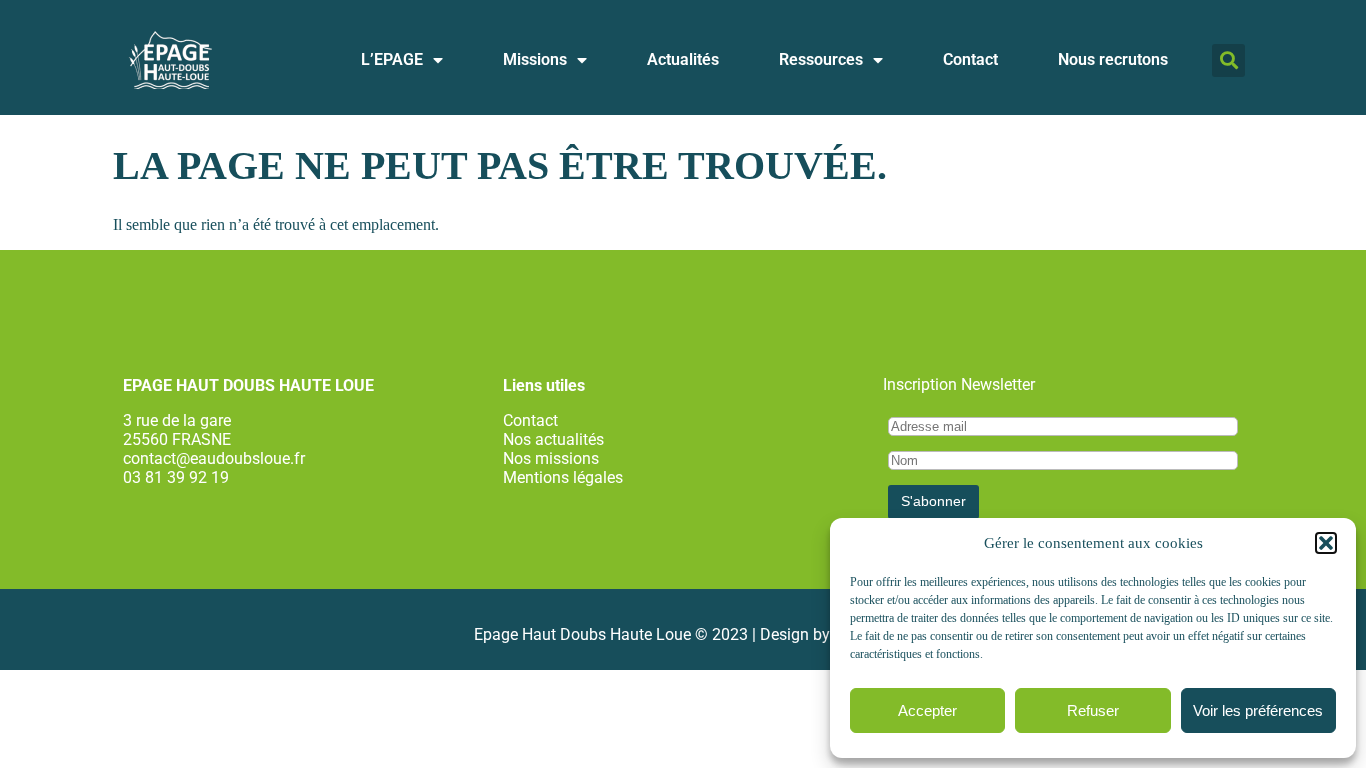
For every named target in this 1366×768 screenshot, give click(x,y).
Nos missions (551, 458)
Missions (535, 59)
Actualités (683, 59)
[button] (1326, 543)
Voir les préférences (1258, 710)
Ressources (821, 59)
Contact (970, 59)
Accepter (927, 710)
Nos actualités (553, 439)
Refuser (1093, 710)
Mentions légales (563, 477)
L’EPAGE (392, 59)
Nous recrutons (1113, 59)
